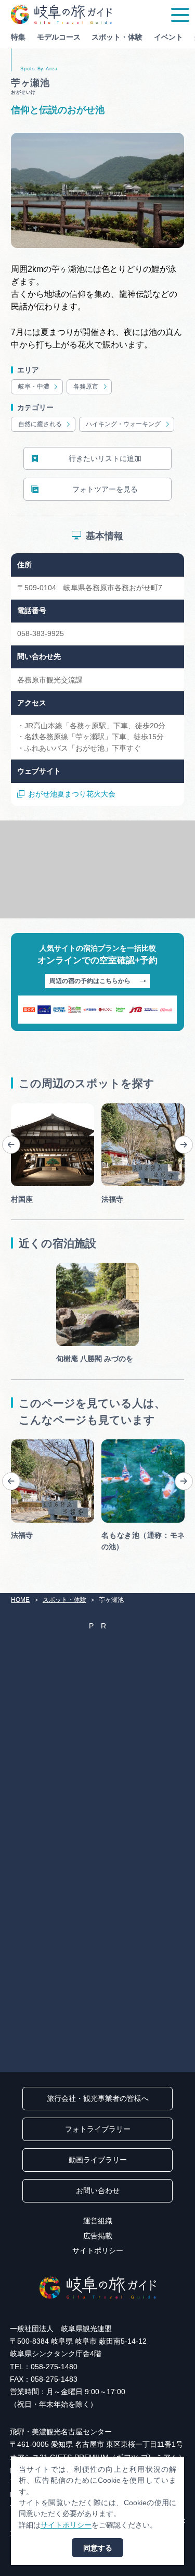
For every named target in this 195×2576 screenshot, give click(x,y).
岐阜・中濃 (34, 387)
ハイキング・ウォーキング (123, 424)
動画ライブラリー (98, 2160)
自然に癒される (40, 424)
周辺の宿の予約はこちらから (90, 981)
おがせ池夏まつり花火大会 (72, 794)
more (19, 1107)
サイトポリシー (98, 2250)
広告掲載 (98, 2236)
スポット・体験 (117, 37)
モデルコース (59, 37)
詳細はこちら (33, 1443)
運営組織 (98, 2221)
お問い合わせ (98, 2191)
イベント (168, 37)
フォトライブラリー (98, 2129)
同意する (98, 2548)
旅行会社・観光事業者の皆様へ (98, 2098)
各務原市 (86, 387)
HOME (20, 1600)
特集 (18, 37)
